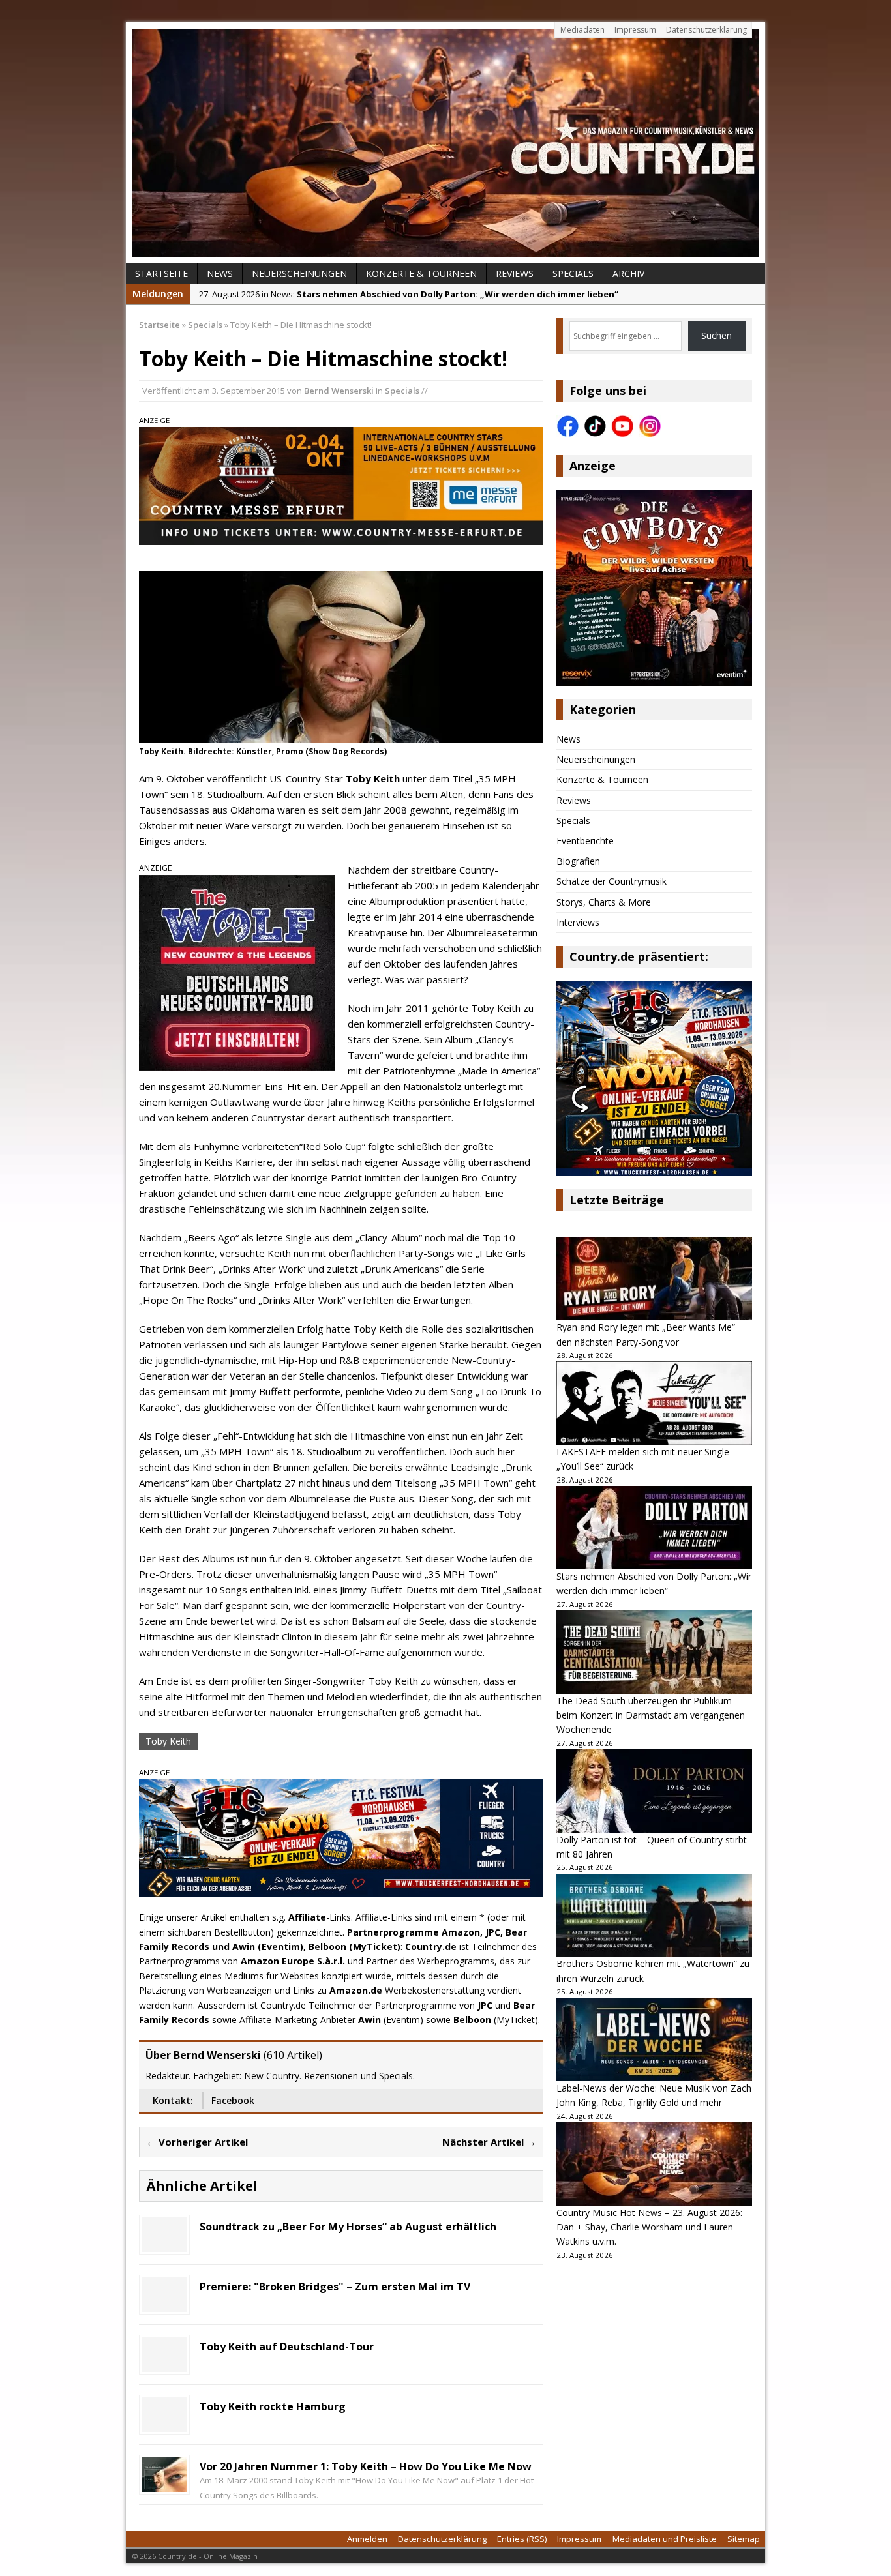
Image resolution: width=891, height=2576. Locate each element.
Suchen (717, 335)
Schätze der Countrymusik (612, 881)
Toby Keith (168, 1741)
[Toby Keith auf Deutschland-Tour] (164, 2364)
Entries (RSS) (522, 2539)
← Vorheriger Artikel (197, 2142)
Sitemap (744, 2539)
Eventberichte (585, 841)
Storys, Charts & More (604, 902)
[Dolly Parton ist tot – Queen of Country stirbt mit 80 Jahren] (654, 1791)
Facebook (233, 2100)
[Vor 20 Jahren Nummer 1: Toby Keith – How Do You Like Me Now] (164, 2484)
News (220, 274)
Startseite (161, 274)
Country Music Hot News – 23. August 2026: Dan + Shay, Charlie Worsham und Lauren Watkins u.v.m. (649, 2227)
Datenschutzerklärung (706, 30)
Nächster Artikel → (489, 2142)
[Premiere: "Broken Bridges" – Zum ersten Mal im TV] (164, 2304)
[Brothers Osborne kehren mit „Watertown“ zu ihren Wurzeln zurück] (654, 1916)
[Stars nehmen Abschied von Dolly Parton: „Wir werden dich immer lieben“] (654, 1528)
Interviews (578, 922)
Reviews (515, 274)
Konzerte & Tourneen (421, 274)
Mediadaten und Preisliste (665, 2539)
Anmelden (367, 2539)
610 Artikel (293, 2055)
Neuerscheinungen (299, 274)
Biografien (578, 861)
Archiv (628, 274)
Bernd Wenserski (339, 391)
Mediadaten (582, 30)
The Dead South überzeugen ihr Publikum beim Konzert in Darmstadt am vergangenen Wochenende (651, 1715)
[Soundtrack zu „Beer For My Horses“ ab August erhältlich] (164, 2244)
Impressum (635, 30)
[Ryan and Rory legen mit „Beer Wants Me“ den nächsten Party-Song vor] (654, 1279)
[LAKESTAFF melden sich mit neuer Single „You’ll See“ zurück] (654, 1403)
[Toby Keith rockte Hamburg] (164, 2424)
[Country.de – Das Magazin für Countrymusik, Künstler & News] (445, 143)
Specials (573, 274)
